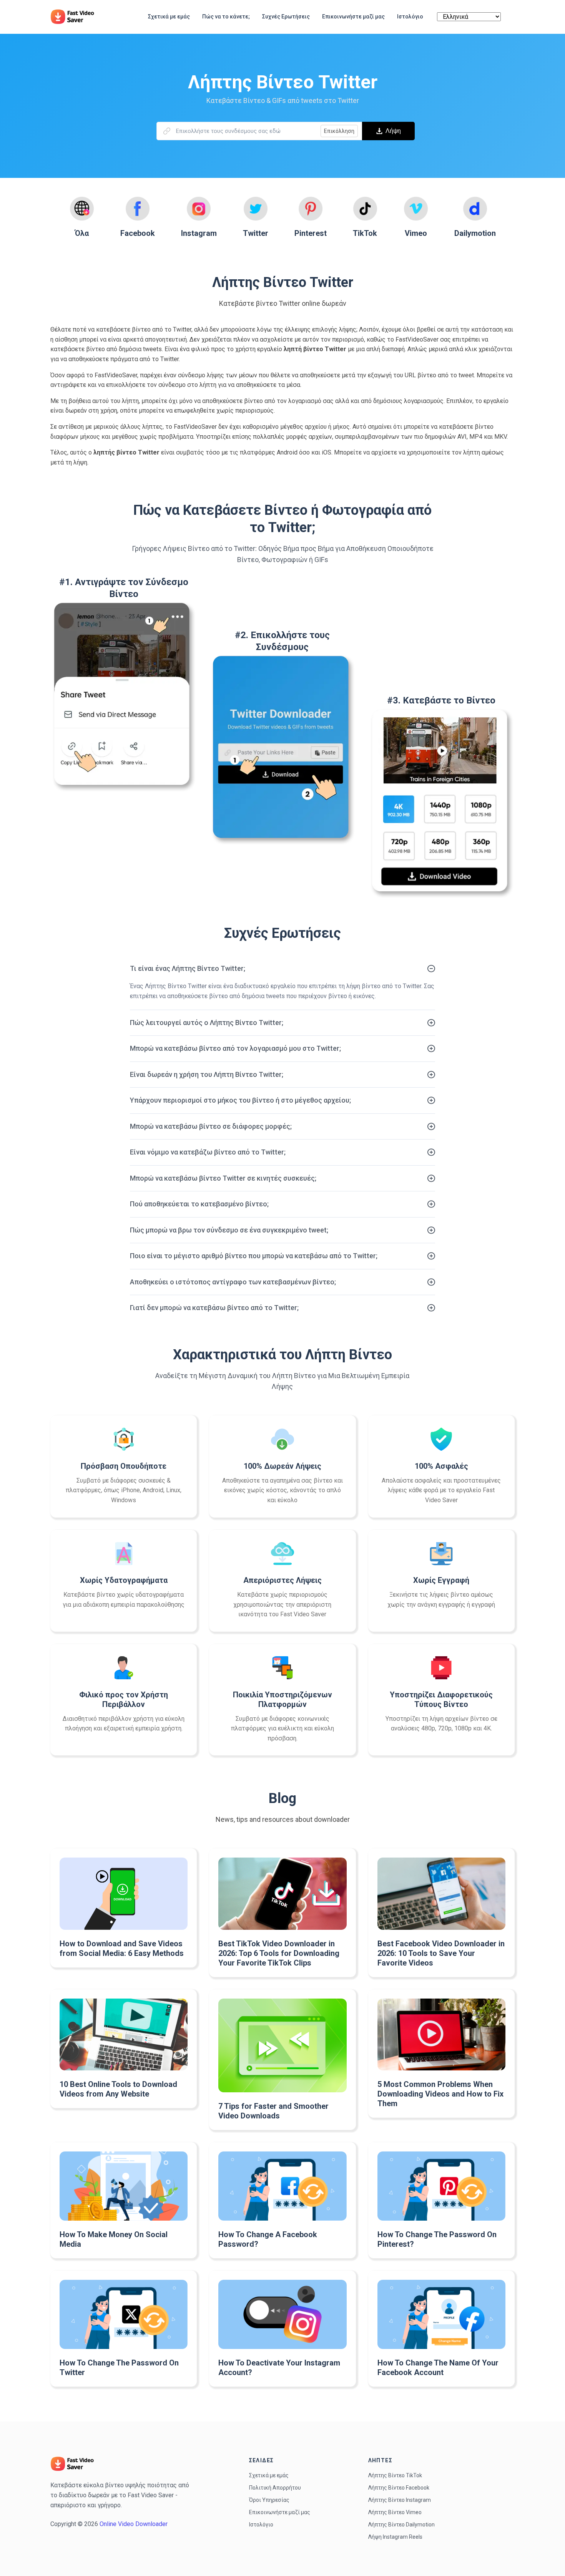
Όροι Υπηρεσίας (269, 2500)
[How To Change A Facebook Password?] (282, 2186)
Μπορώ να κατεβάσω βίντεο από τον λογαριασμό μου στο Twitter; (235, 1048)
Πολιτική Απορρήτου (275, 2488)
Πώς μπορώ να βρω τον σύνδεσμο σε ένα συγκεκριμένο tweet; (229, 1230)
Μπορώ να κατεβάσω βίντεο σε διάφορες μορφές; (211, 1126)
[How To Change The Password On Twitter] (124, 2314)
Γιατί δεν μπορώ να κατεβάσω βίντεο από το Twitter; (214, 1308)
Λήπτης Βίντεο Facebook (399, 2488)
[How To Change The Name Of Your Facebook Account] (441, 2314)
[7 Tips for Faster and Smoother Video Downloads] (282, 2045)
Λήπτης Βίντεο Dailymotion (401, 2525)
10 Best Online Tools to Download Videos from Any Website (118, 2089)
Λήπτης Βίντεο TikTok (395, 2475)
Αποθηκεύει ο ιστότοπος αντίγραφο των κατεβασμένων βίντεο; (233, 1282)
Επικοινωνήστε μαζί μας (280, 2512)
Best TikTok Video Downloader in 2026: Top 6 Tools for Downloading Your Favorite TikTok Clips (279, 1953)
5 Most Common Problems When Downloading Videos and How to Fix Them (440, 2094)
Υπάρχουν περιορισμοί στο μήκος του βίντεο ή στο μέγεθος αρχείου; (240, 1100)
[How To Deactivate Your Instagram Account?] (282, 2314)
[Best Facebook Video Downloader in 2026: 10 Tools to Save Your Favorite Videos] (441, 1893)
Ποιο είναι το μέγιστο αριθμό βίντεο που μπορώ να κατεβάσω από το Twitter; (254, 1256)
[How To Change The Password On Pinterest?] (441, 2186)
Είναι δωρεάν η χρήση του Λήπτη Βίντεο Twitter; (207, 1074)
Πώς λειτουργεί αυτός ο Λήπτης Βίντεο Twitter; (207, 1023)
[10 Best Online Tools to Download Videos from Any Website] (124, 2034)
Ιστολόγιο (261, 2525)
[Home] (76, 17)
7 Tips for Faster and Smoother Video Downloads (273, 2111)
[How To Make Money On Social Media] (124, 2186)
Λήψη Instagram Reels (395, 2537)
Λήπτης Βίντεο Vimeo (395, 2512)
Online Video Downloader (134, 2524)
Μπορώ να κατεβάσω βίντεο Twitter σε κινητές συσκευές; (223, 1178)
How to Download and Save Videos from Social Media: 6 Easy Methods (122, 1948)
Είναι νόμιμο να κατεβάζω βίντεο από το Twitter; (208, 1152)
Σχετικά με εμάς (269, 2475)
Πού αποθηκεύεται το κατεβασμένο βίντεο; (199, 1204)
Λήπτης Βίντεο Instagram (400, 2500)
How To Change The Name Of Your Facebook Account (438, 2368)
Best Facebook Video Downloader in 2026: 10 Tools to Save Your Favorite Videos (441, 1953)
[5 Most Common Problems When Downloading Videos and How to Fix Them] (441, 2035)
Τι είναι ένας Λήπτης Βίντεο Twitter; (188, 968)
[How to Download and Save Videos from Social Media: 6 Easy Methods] (124, 1893)
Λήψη (393, 131)
